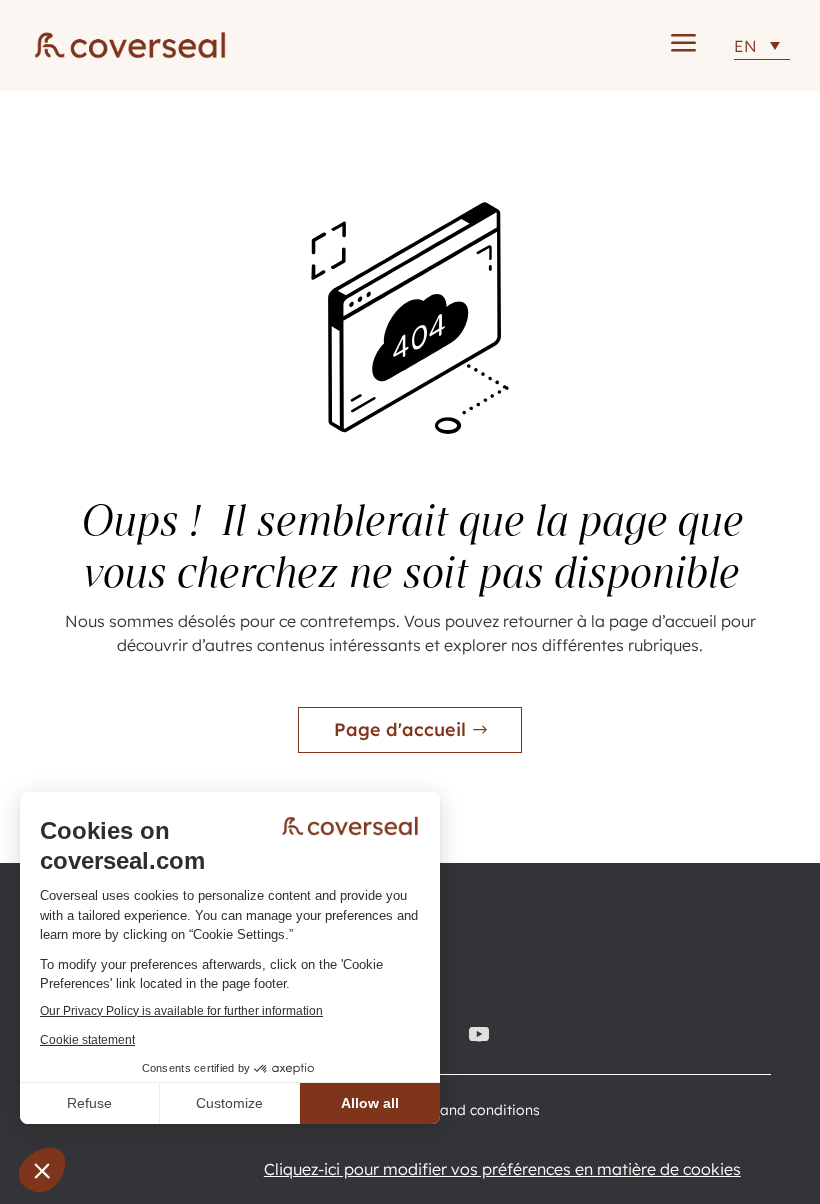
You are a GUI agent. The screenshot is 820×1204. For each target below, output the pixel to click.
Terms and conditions (468, 1111)
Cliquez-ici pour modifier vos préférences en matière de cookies (502, 1169)
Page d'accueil (400, 729)
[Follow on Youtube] (482, 1034)
